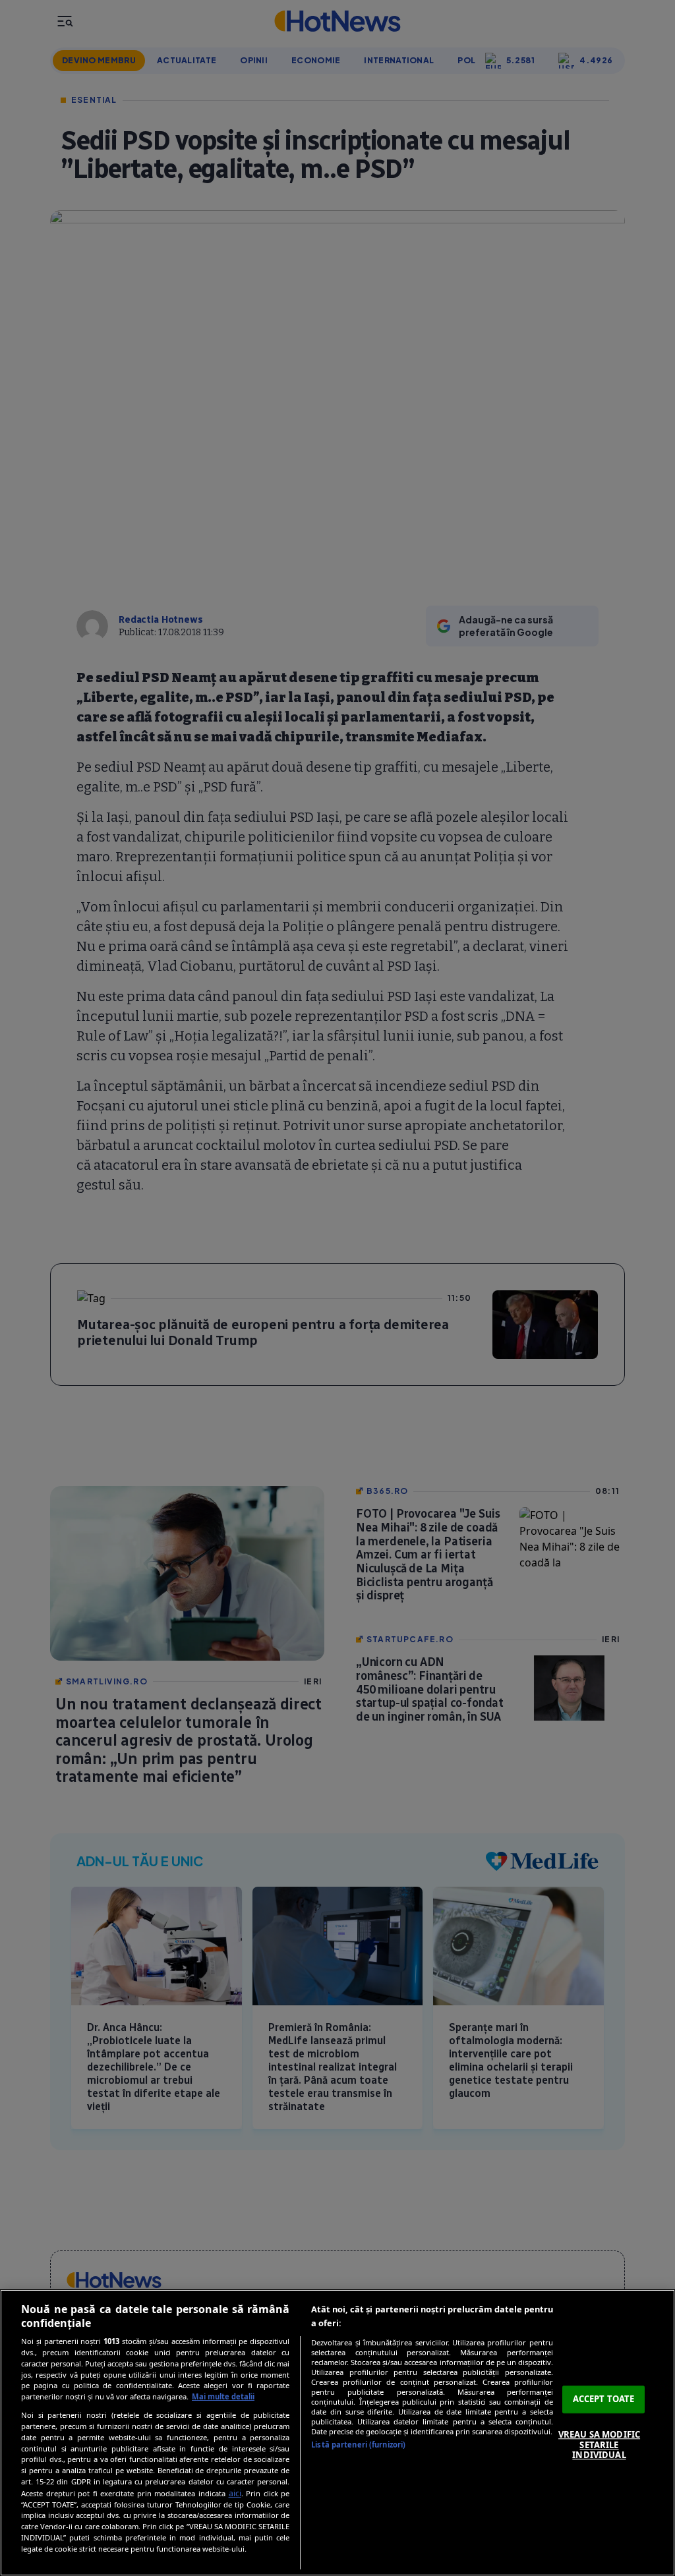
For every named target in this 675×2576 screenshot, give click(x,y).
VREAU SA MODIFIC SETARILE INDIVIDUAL (599, 2445)
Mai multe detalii (223, 2396)
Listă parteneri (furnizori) (358, 2445)
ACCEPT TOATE (604, 2399)
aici (235, 2493)
